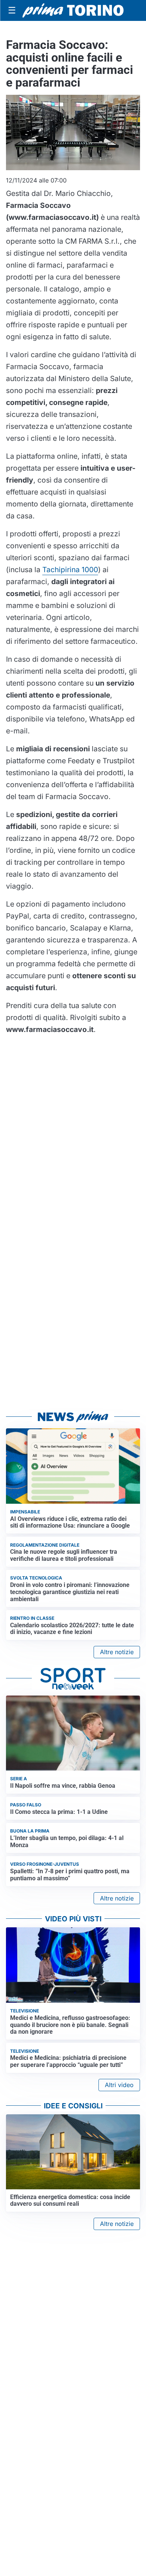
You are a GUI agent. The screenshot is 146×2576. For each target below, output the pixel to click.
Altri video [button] (119, 2085)
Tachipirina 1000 (70, 570)
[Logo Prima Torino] (73, 10)
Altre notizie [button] (117, 1652)
